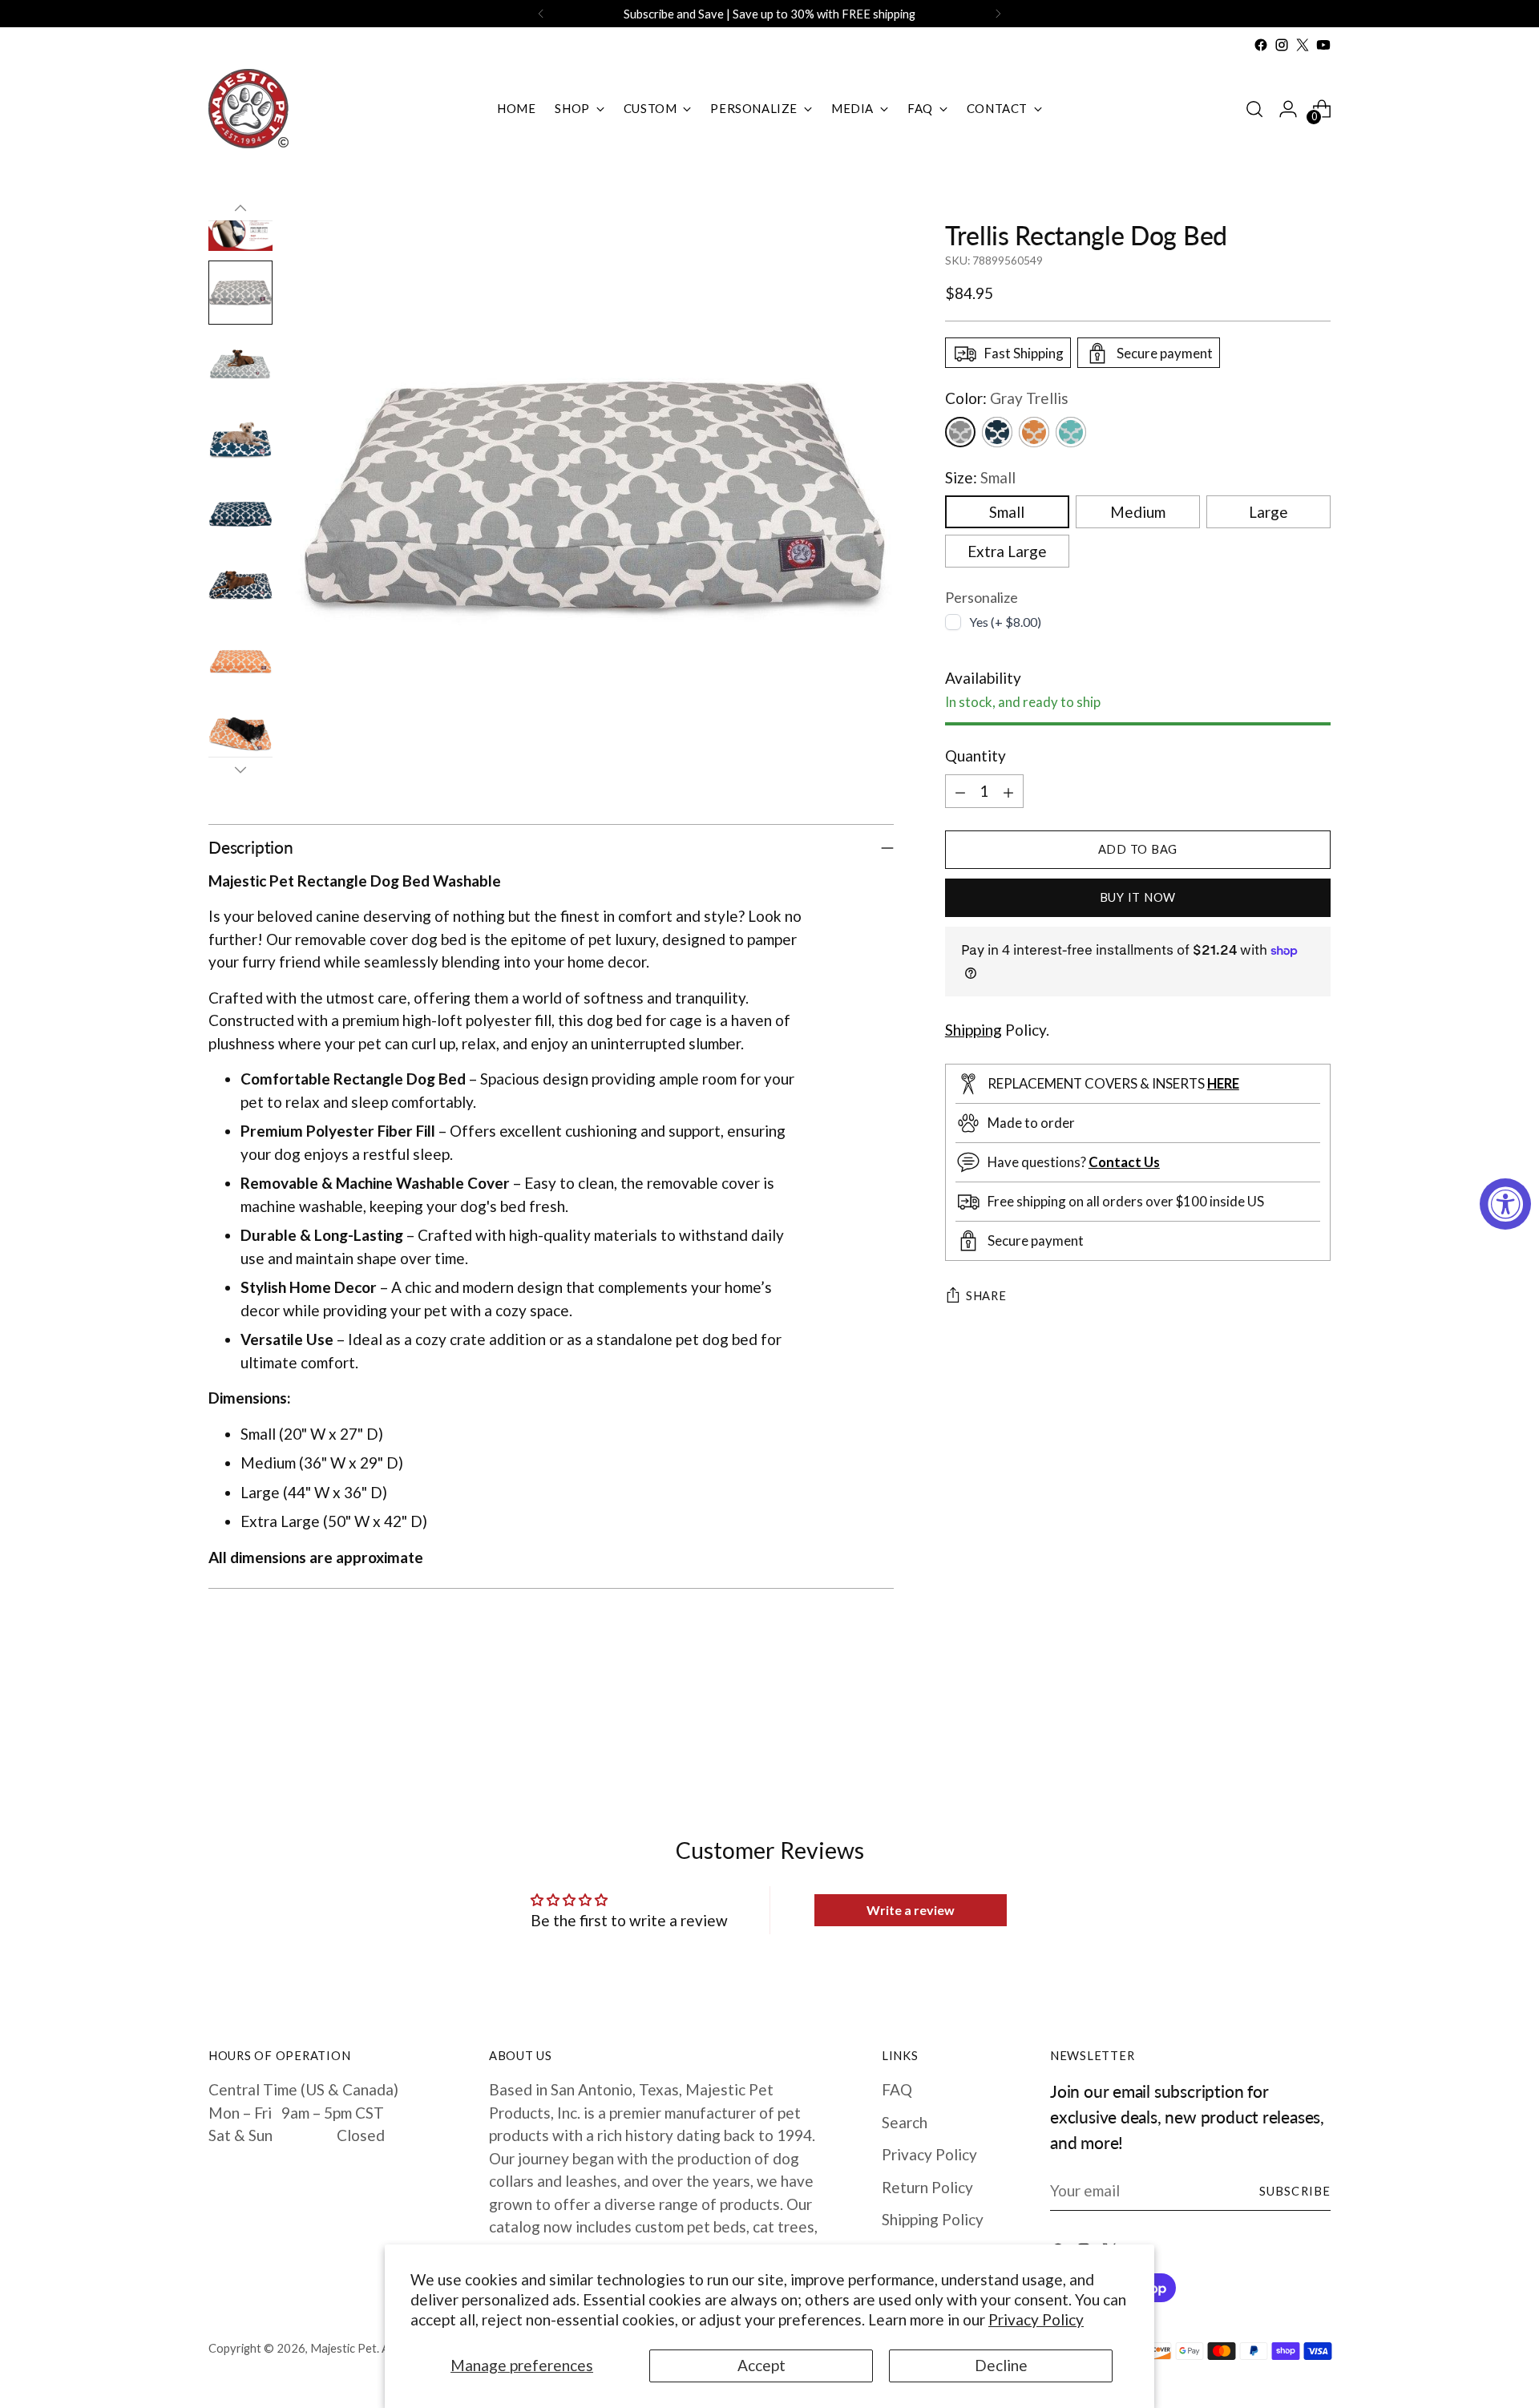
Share (986, 1296)
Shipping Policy (933, 2219)
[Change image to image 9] (240, 588)
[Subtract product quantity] (960, 791)
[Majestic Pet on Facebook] (1261, 45)
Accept (761, 2365)
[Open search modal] (1254, 109)
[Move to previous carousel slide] (1280, 1729)
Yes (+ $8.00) (1005, 622)
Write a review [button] (911, 1910)
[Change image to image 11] (240, 735)
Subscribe (1295, 2191)
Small (1007, 513)
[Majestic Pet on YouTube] (1323, 45)
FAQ (897, 2089)
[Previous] (541, 14)
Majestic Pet (343, 2348)
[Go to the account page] (1288, 109)
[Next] (998, 14)
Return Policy (927, 2187)
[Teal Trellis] (1071, 432)
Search (905, 2122)
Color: (1007, 399)
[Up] (240, 208)
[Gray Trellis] (960, 432)
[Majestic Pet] (248, 109)
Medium (1138, 513)
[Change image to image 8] (240, 514)
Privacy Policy (1036, 2319)
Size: (980, 477)
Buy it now (1138, 897)
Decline (1001, 2365)
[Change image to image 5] (240, 293)
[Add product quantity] (1008, 791)
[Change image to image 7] (240, 440)
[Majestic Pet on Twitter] (1303, 45)
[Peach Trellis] (1034, 432)
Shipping (973, 1030)
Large (1268, 513)
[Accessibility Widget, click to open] (1505, 1204)
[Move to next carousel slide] (1317, 1728)
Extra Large (1007, 552)
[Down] (240, 770)
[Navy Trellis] (997, 432)
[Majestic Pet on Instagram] (1282, 45)
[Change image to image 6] (240, 366)
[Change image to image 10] (240, 661)
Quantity (976, 756)
